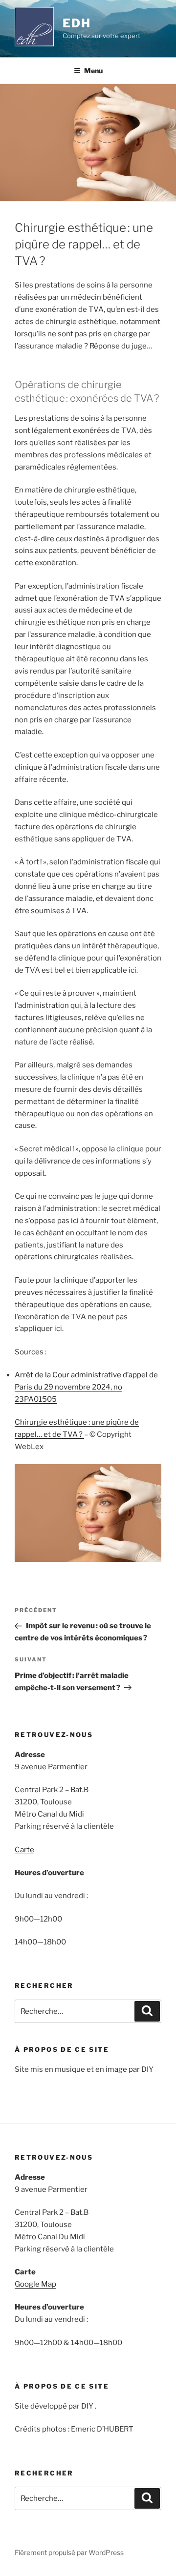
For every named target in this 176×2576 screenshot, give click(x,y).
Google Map (35, 2284)
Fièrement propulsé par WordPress (69, 2552)
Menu (93, 71)
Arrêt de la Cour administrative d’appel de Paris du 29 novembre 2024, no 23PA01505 (86, 1387)
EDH (77, 23)
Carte (24, 1850)
